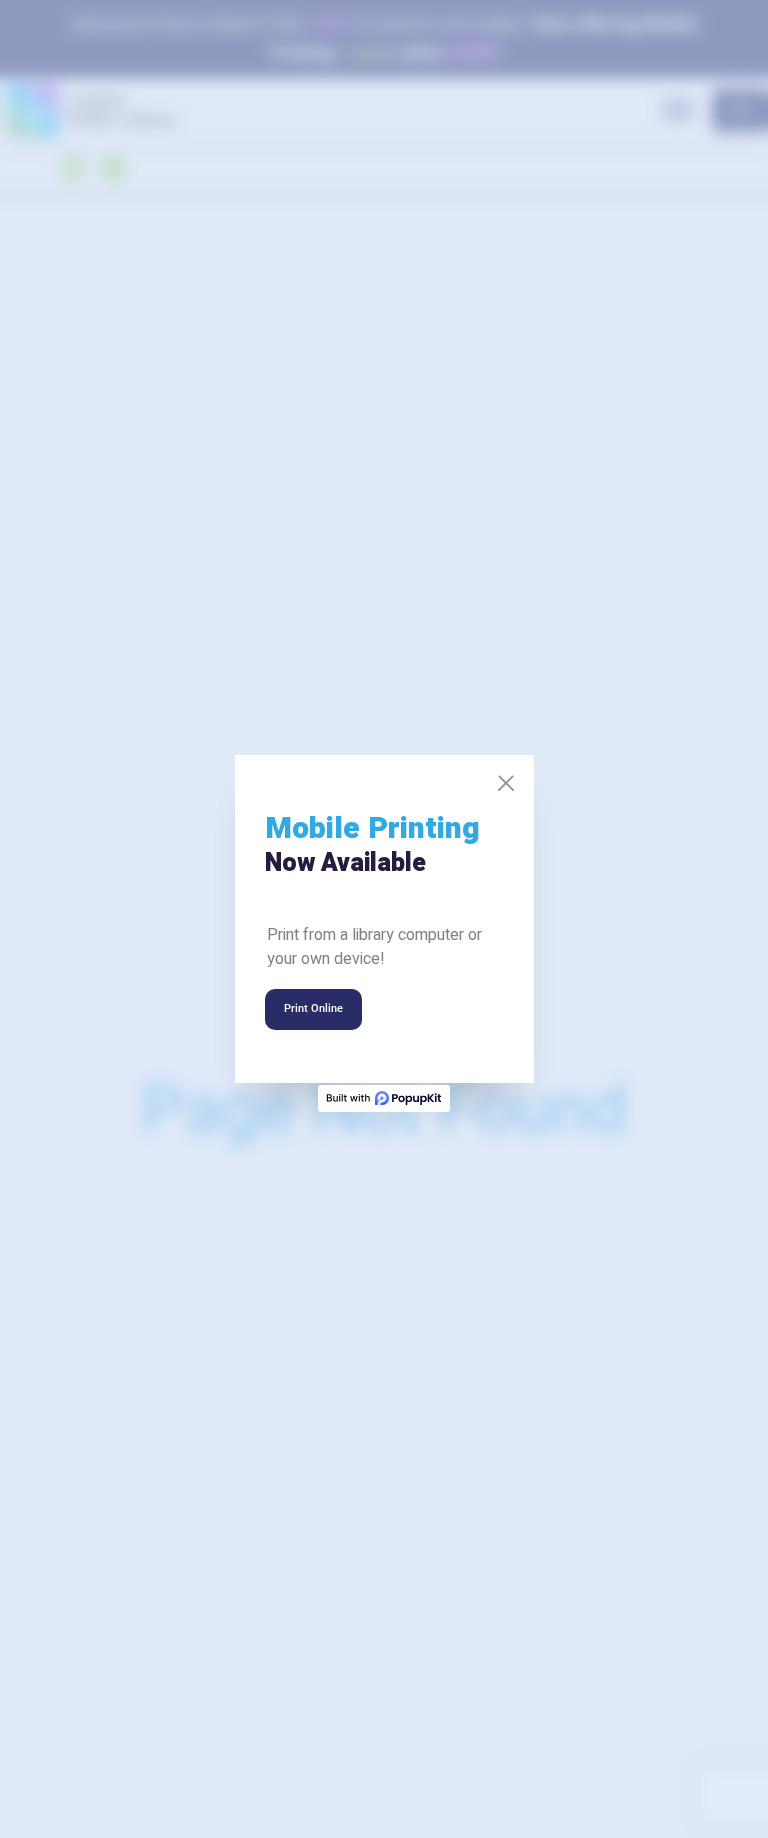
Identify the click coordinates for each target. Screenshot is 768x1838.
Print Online (313, 1008)
